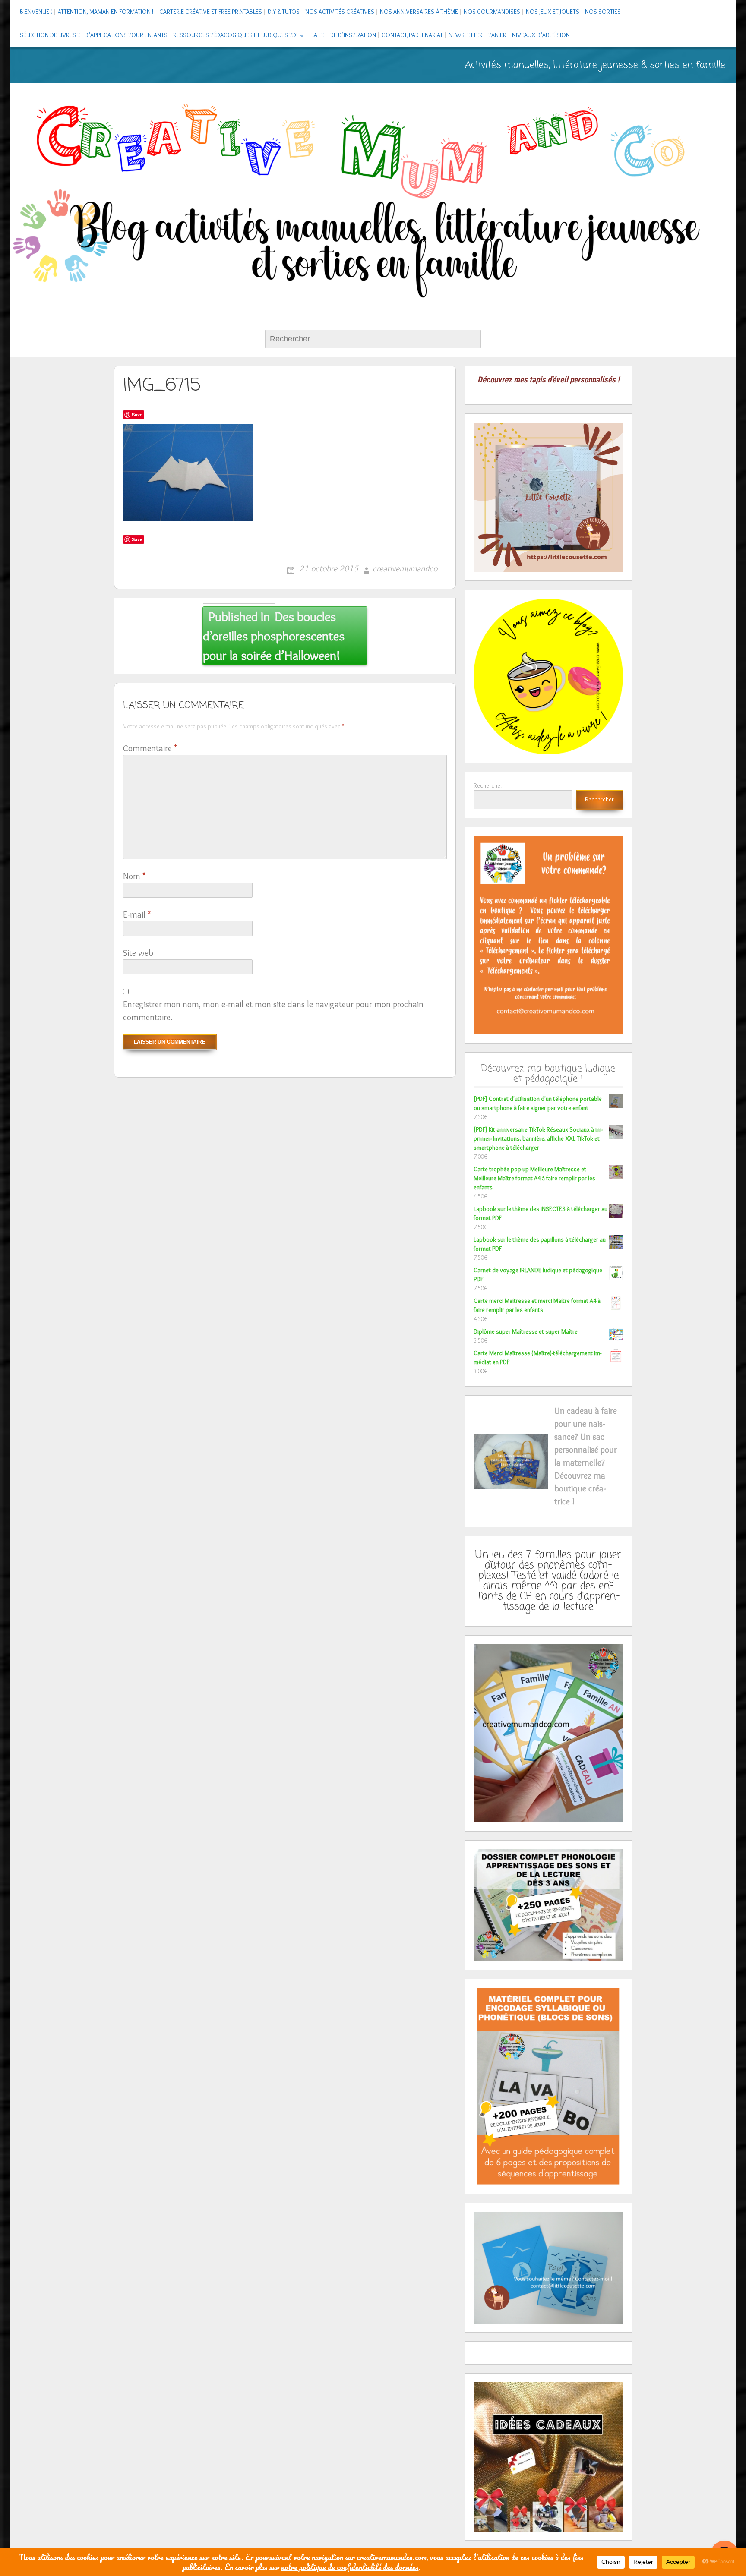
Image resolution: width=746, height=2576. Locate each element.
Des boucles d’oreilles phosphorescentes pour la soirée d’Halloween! (274, 636)
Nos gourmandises (492, 12)
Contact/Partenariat (412, 35)
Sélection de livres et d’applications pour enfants (94, 35)
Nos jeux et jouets (553, 12)
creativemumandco (405, 568)
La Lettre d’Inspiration (344, 35)
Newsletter (466, 35)
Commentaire (150, 748)
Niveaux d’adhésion (541, 35)
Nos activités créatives (340, 12)
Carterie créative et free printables (211, 12)
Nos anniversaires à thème (419, 12)
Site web (138, 953)
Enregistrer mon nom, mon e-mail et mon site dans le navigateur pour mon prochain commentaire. (273, 1011)
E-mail (137, 914)
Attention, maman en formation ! (106, 12)
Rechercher (488, 785)
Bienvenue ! (36, 12)
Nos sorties (603, 12)
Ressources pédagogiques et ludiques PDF (236, 35)
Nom (134, 876)
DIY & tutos (284, 12)
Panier (497, 35)
